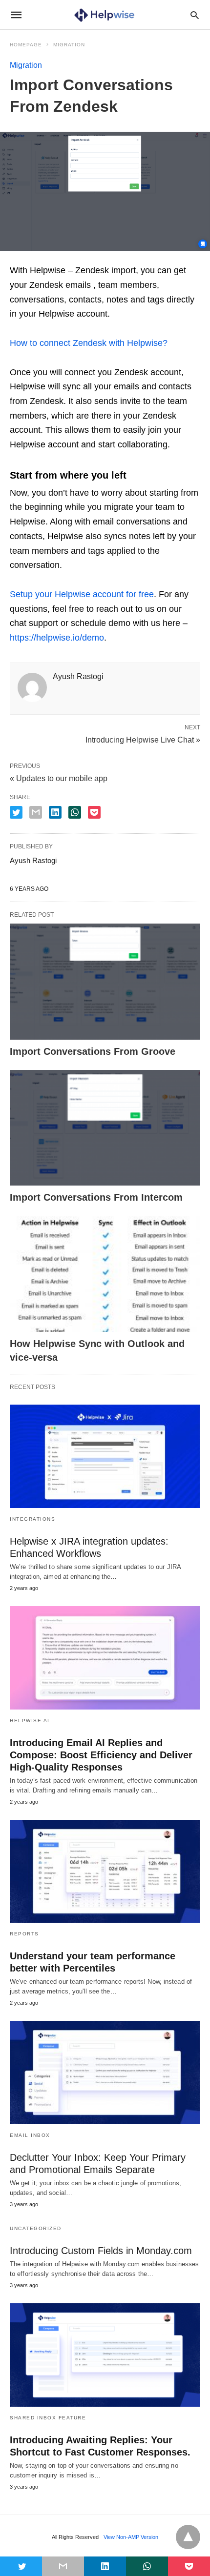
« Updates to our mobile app (59, 778)
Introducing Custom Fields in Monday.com (101, 2251)
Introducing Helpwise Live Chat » (143, 739)
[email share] (36, 812)
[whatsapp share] (75, 812)
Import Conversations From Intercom (96, 1197)
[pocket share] (94, 812)
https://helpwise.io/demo (57, 638)
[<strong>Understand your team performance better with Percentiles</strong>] (105, 1872)
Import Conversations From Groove (93, 1051)
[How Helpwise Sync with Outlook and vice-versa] (105, 1274)
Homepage (26, 45)
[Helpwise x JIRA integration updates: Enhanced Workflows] (105, 1456)
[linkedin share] (55, 812)
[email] (63, 2566)
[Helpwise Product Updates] (104, 15)
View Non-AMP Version (131, 2537)
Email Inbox (30, 2135)
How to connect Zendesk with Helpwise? (89, 343)
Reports (24, 1934)
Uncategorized (36, 2228)
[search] (195, 15)
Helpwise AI (30, 1721)
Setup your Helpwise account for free (82, 594)
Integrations (32, 1519)
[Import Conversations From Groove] (105, 982)
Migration (69, 45)
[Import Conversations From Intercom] (105, 1128)
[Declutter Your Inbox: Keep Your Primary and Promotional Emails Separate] (105, 2073)
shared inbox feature (48, 2418)
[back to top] (188, 2537)
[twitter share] (16, 812)
